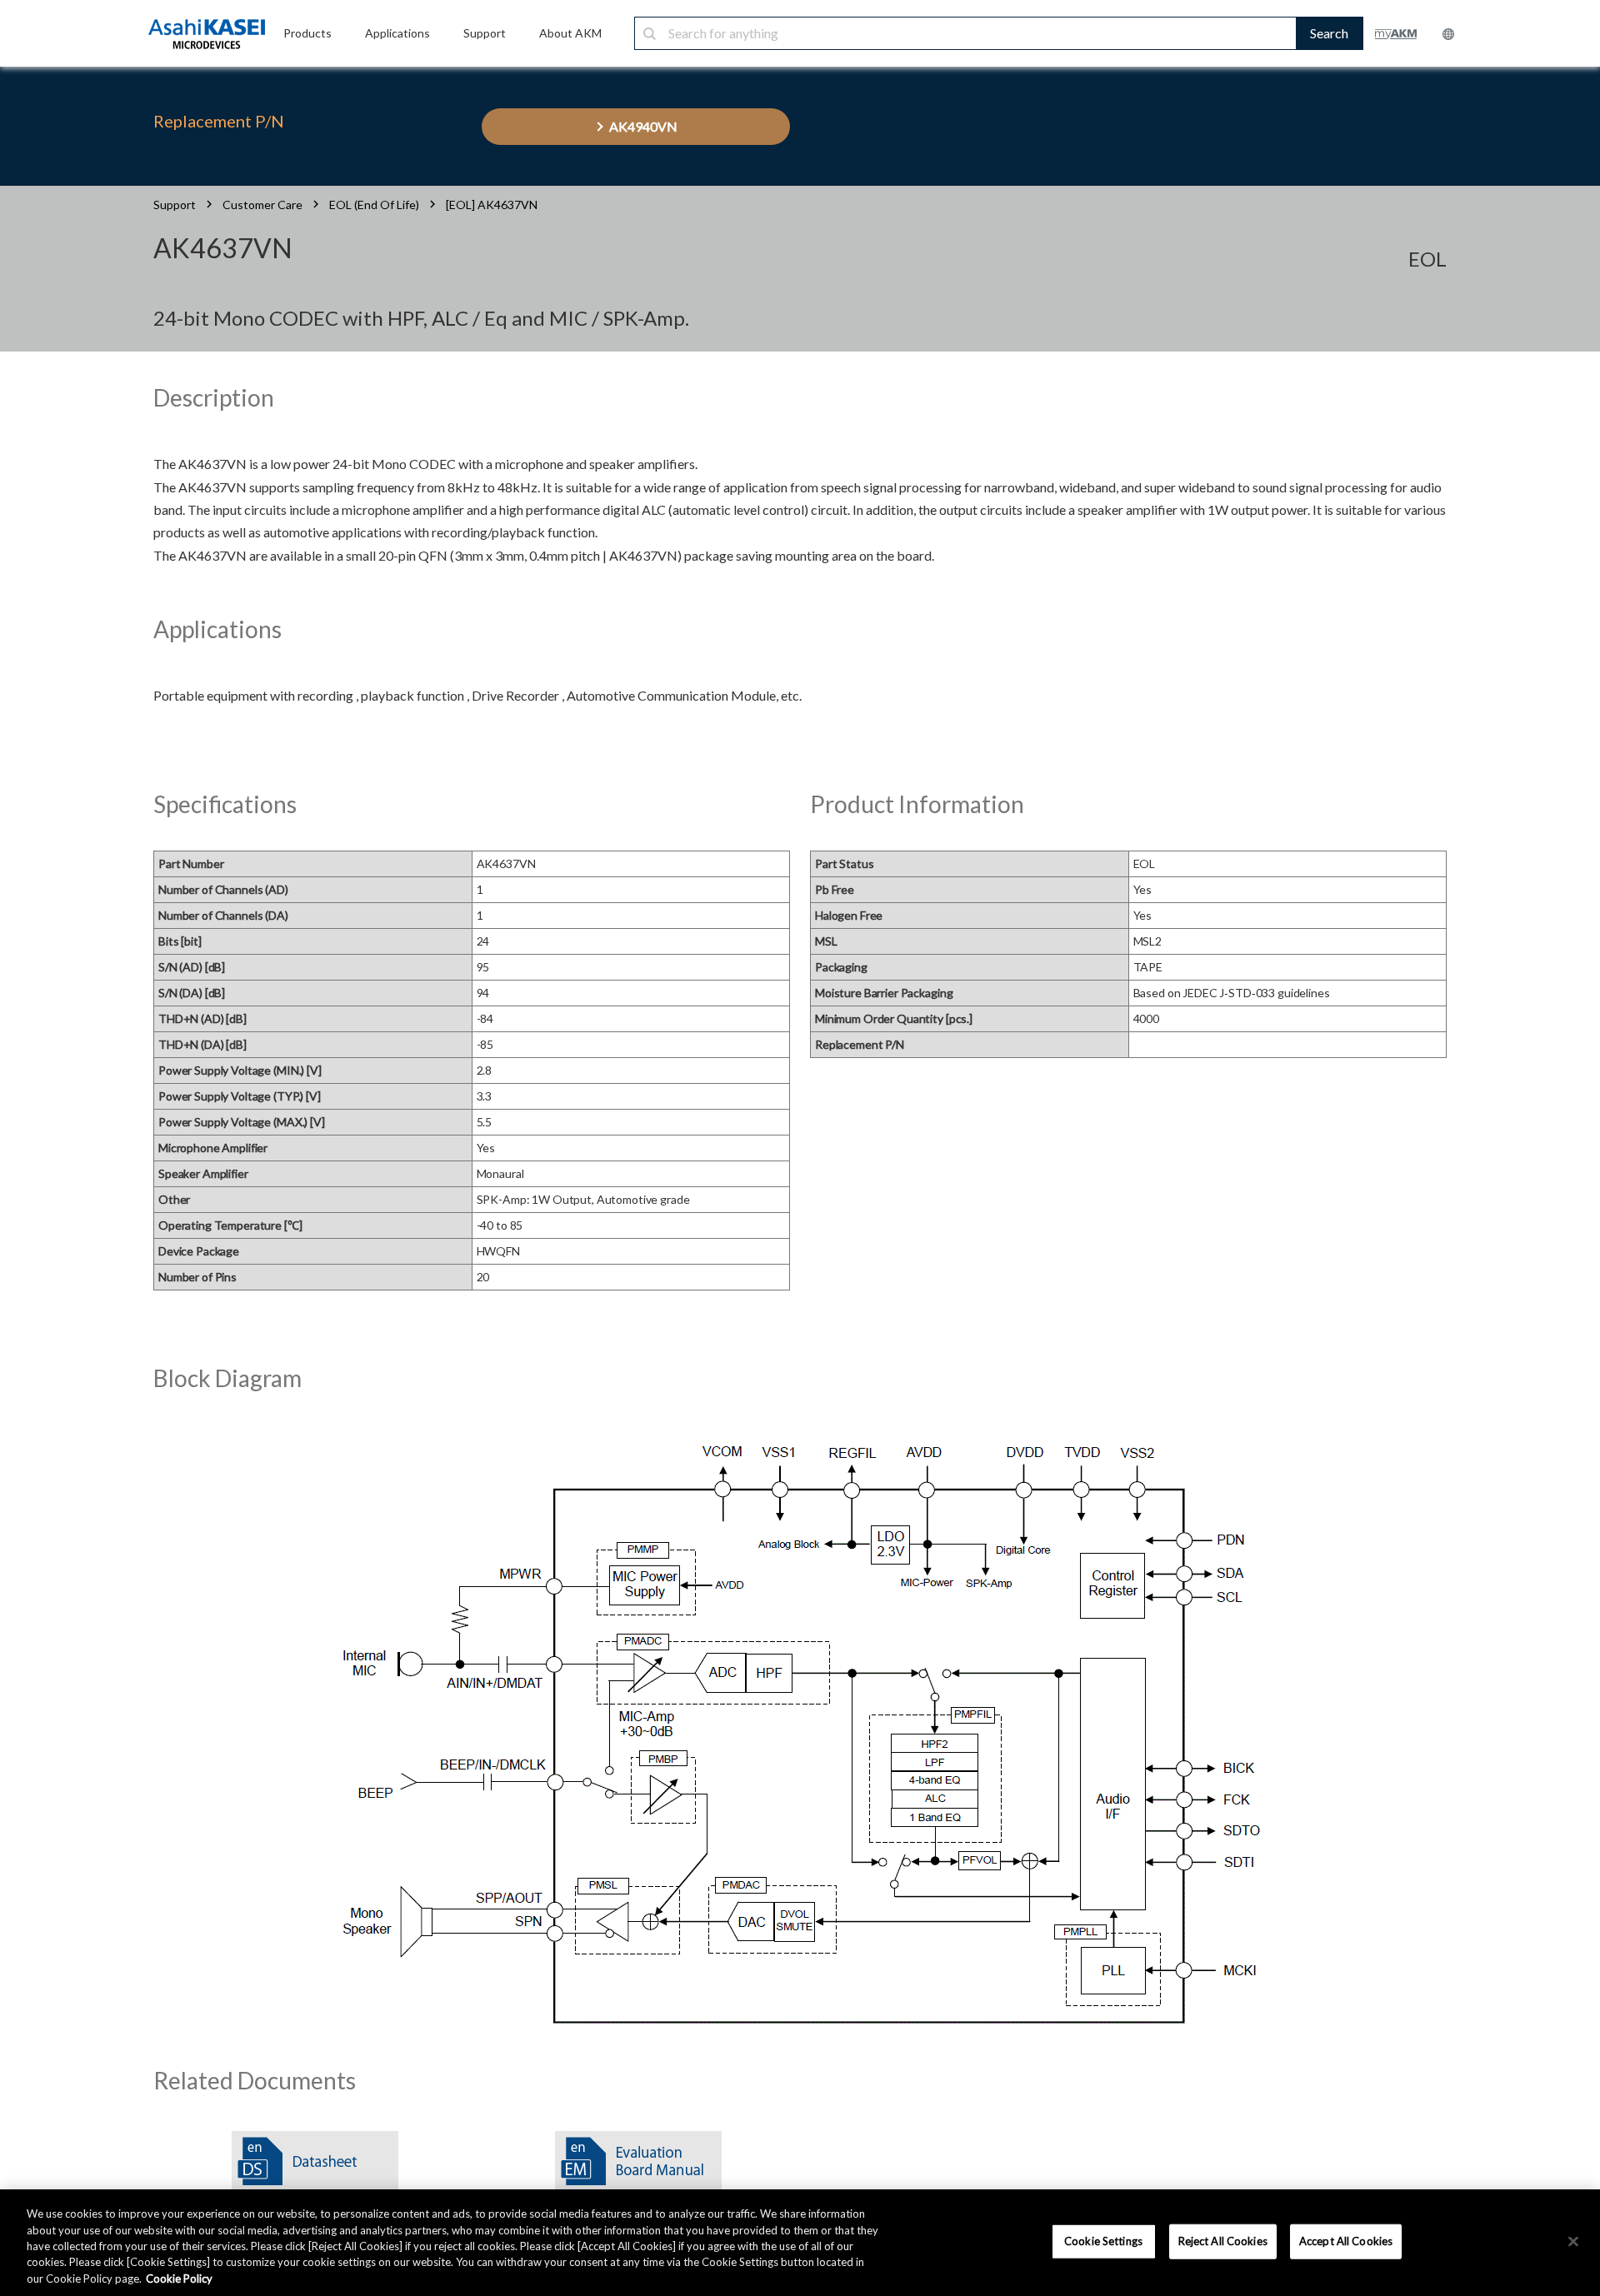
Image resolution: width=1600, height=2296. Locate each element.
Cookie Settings (1103, 2241)
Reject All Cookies (1223, 2241)
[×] (1573, 2242)
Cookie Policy (179, 2279)
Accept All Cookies (1346, 2241)
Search (1329, 33)
